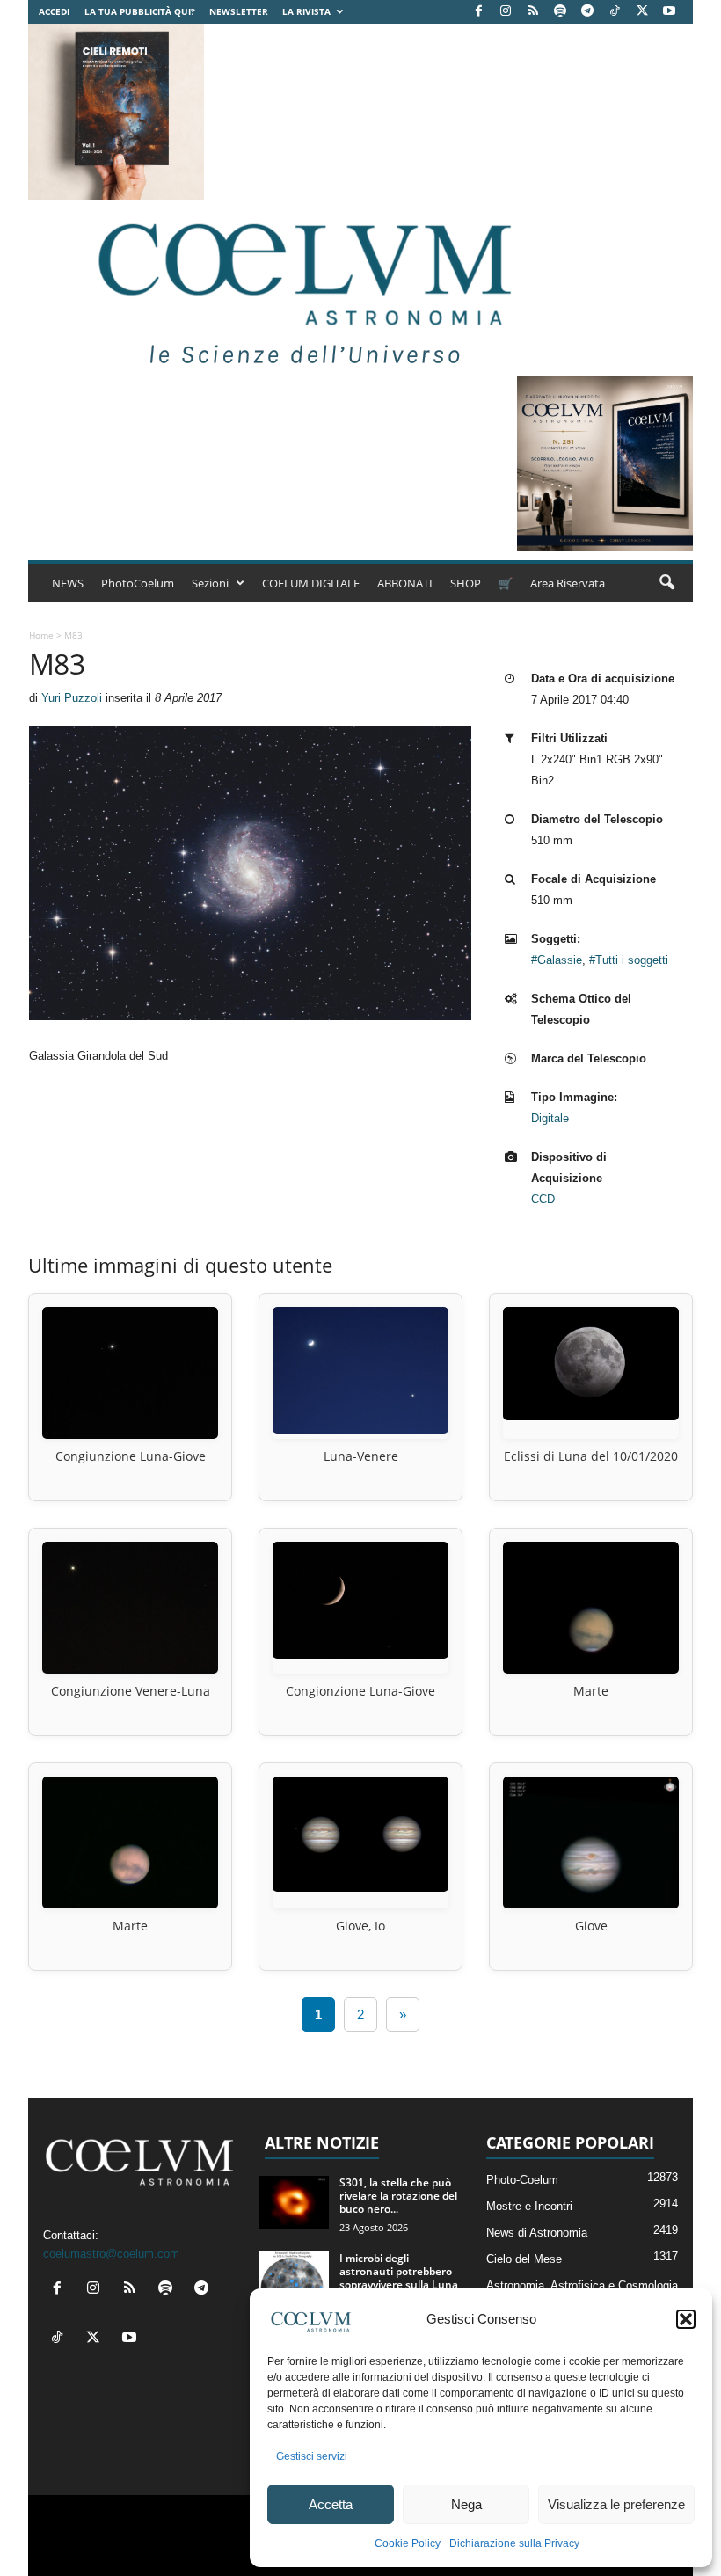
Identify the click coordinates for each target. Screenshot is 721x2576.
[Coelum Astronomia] (301, 288)
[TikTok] (615, 12)
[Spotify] (560, 12)
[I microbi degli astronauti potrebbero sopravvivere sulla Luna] (294, 2278)
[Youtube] (669, 12)
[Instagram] (506, 12)
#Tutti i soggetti (629, 960)
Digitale (550, 1118)
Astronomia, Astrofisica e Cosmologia (582, 2285)
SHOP (466, 583)
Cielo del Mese (524, 2259)
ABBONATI (405, 583)
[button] (686, 2319)
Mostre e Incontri (529, 2206)
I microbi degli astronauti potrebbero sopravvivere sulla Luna (399, 2271)
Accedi (54, 11)
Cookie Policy (408, 2543)
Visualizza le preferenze (616, 2504)
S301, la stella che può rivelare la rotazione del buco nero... (398, 2196)
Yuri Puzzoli (72, 698)
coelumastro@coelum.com (111, 2254)
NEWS (68, 583)
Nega (466, 2504)
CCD (543, 1199)
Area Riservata (568, 583)
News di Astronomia (537, 2233)
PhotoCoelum (138, 583)
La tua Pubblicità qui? (140, 11)
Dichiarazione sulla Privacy (514, 2543)
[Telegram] (587, 12)
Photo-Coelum (522, 2180)
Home (41, 635)
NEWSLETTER (239, 11)
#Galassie (557, 960)
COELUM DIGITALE (311, 583)
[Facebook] (478, 12)
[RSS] (533, 12)
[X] (642, 12)
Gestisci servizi (312, 2456)
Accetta (331, 2504)
